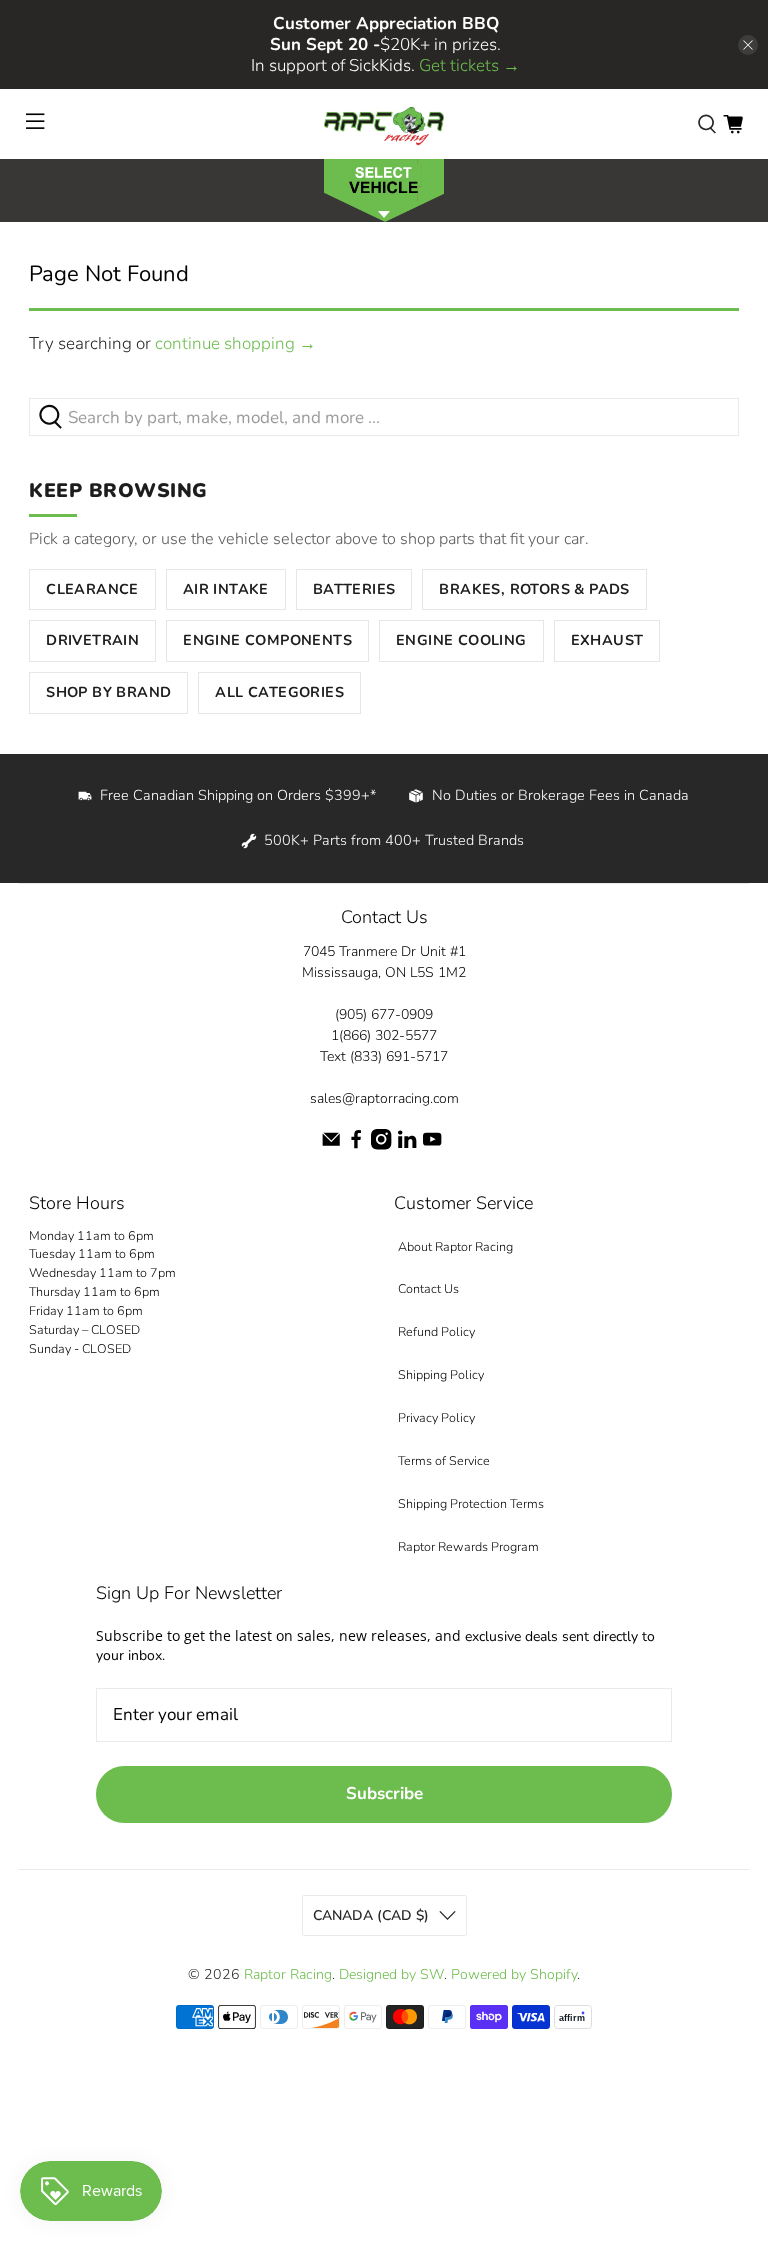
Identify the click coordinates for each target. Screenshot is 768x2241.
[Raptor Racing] (384, 124)
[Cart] (733, 124)
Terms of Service (444, 1460)
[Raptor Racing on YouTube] (432, 1145)
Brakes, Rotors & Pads (534, 589)
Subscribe (384, 1793)
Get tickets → (469, 65)
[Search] (707, 124)
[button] (384, 188)
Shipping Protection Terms (471, 1503)
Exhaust (607, 640)
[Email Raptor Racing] (331, 1145)
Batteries (354, 589)
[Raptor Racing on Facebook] (356, 1145)
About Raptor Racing (455, 1246)
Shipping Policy (441, 1374)
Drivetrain (92, 640)
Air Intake (226, 589)
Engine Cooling (461, 640)
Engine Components (267, 640)
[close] (748, 45)
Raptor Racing (288, 1974)
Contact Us (428, 1288)
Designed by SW (391, 1974)
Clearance (92, 589)
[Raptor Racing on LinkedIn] (407, 1145)
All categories (279, 692)
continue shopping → (235, 343)
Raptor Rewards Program (468, 1546)
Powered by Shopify (514, 1974)
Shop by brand (108, 692)
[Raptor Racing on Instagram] (381, 1145)
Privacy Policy (436, 1417)
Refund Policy (436, 1331)
